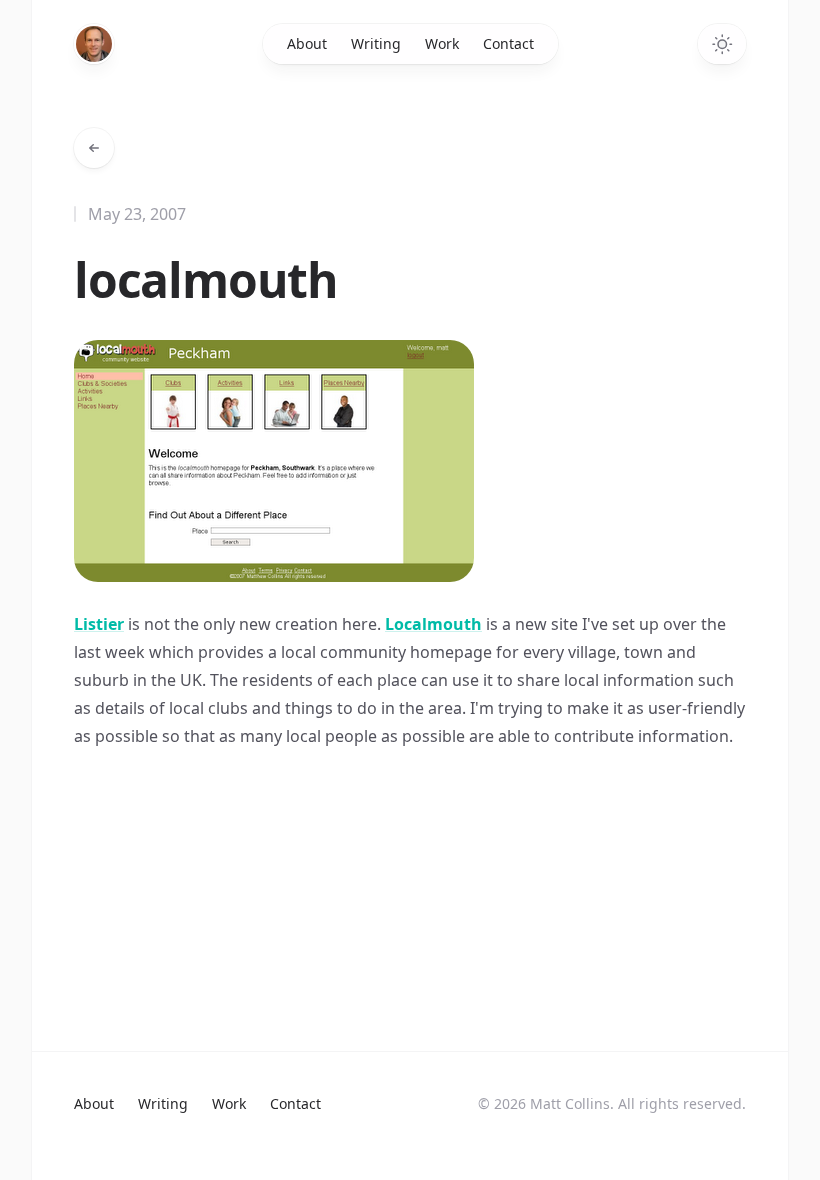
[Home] (94, 44)
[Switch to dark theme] (722, 44)
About (307, 43)
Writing (376, 43)
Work (442, 43)
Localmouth (433, 624)
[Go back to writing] (94, 148)
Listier (99, 624)
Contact (508, 43)
